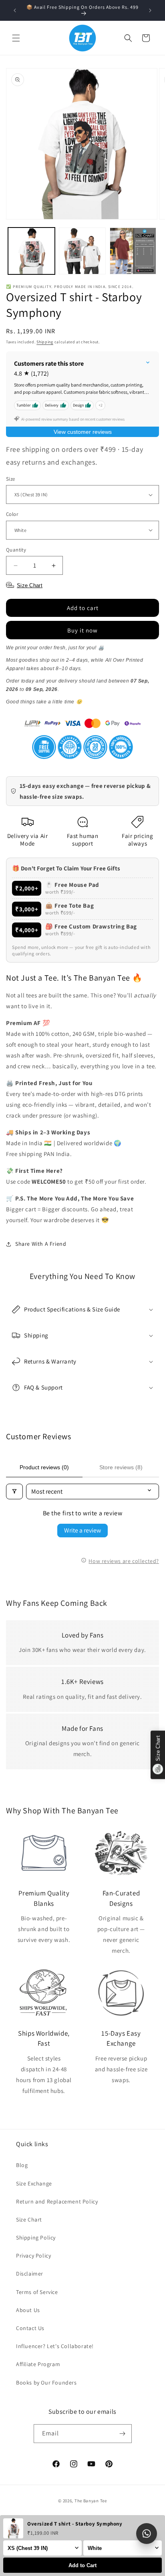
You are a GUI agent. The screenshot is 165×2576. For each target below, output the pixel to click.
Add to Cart (82, 2565)
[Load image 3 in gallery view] (133, 251)
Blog (22, 2165)
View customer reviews (83, 432)
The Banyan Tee (91, 2501)
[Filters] (14, 1491)
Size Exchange (34, 2183)
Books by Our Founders (46, 2383)
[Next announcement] (150, 10)
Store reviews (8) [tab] (121, 1467)
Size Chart (29, 2220)
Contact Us (30, 2328)
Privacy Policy (33, 2256)
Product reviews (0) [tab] (44, 1467)
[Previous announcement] (15, 10)
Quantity (16, 550)
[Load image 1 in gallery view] (31, 251)
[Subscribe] (123, 2434)
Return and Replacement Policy (57, 2201)
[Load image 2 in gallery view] (82, 251)
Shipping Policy (36, 2238)
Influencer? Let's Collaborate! (55, 2346)
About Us (28, 2310)
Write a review (82, 1530)
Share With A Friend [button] (41, 1244)
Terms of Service (37, 2292)
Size (11, 479)
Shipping (45, 342)
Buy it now (82, 630)
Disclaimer (30, 2274)
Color (12, 514)
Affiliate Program (38, 2364)
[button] (16, 38)
